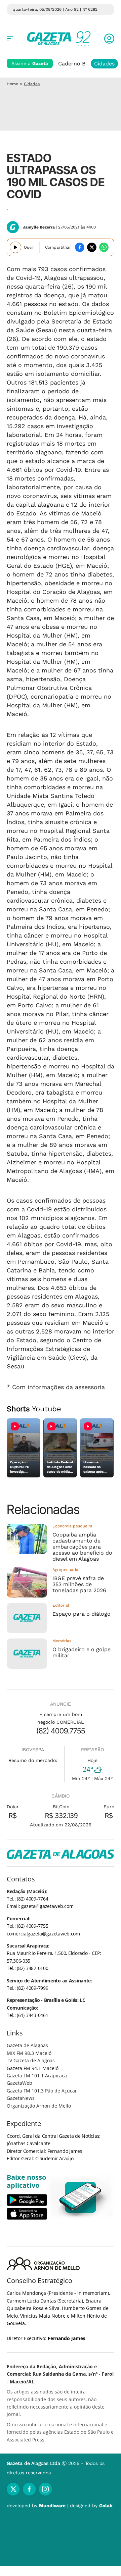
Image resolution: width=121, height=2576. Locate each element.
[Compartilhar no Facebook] (80, 247)
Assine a (30, 63)
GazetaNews (21, 2098)
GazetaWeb (19, 2083)
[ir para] (81, 2197)
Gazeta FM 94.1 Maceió (33, 2068)
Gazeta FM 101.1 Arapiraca (37, 2076)
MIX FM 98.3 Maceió (29, 2053)
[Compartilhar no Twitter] (92, 247)
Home (12, 84)
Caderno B (72, 64)
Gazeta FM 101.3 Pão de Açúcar (42, 2091)
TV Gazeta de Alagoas (31, 2060)
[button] (109, 39)
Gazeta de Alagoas (27, 2045)
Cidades (104, 64)
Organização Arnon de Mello (39, 2106)
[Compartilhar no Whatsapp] (104, 247)
